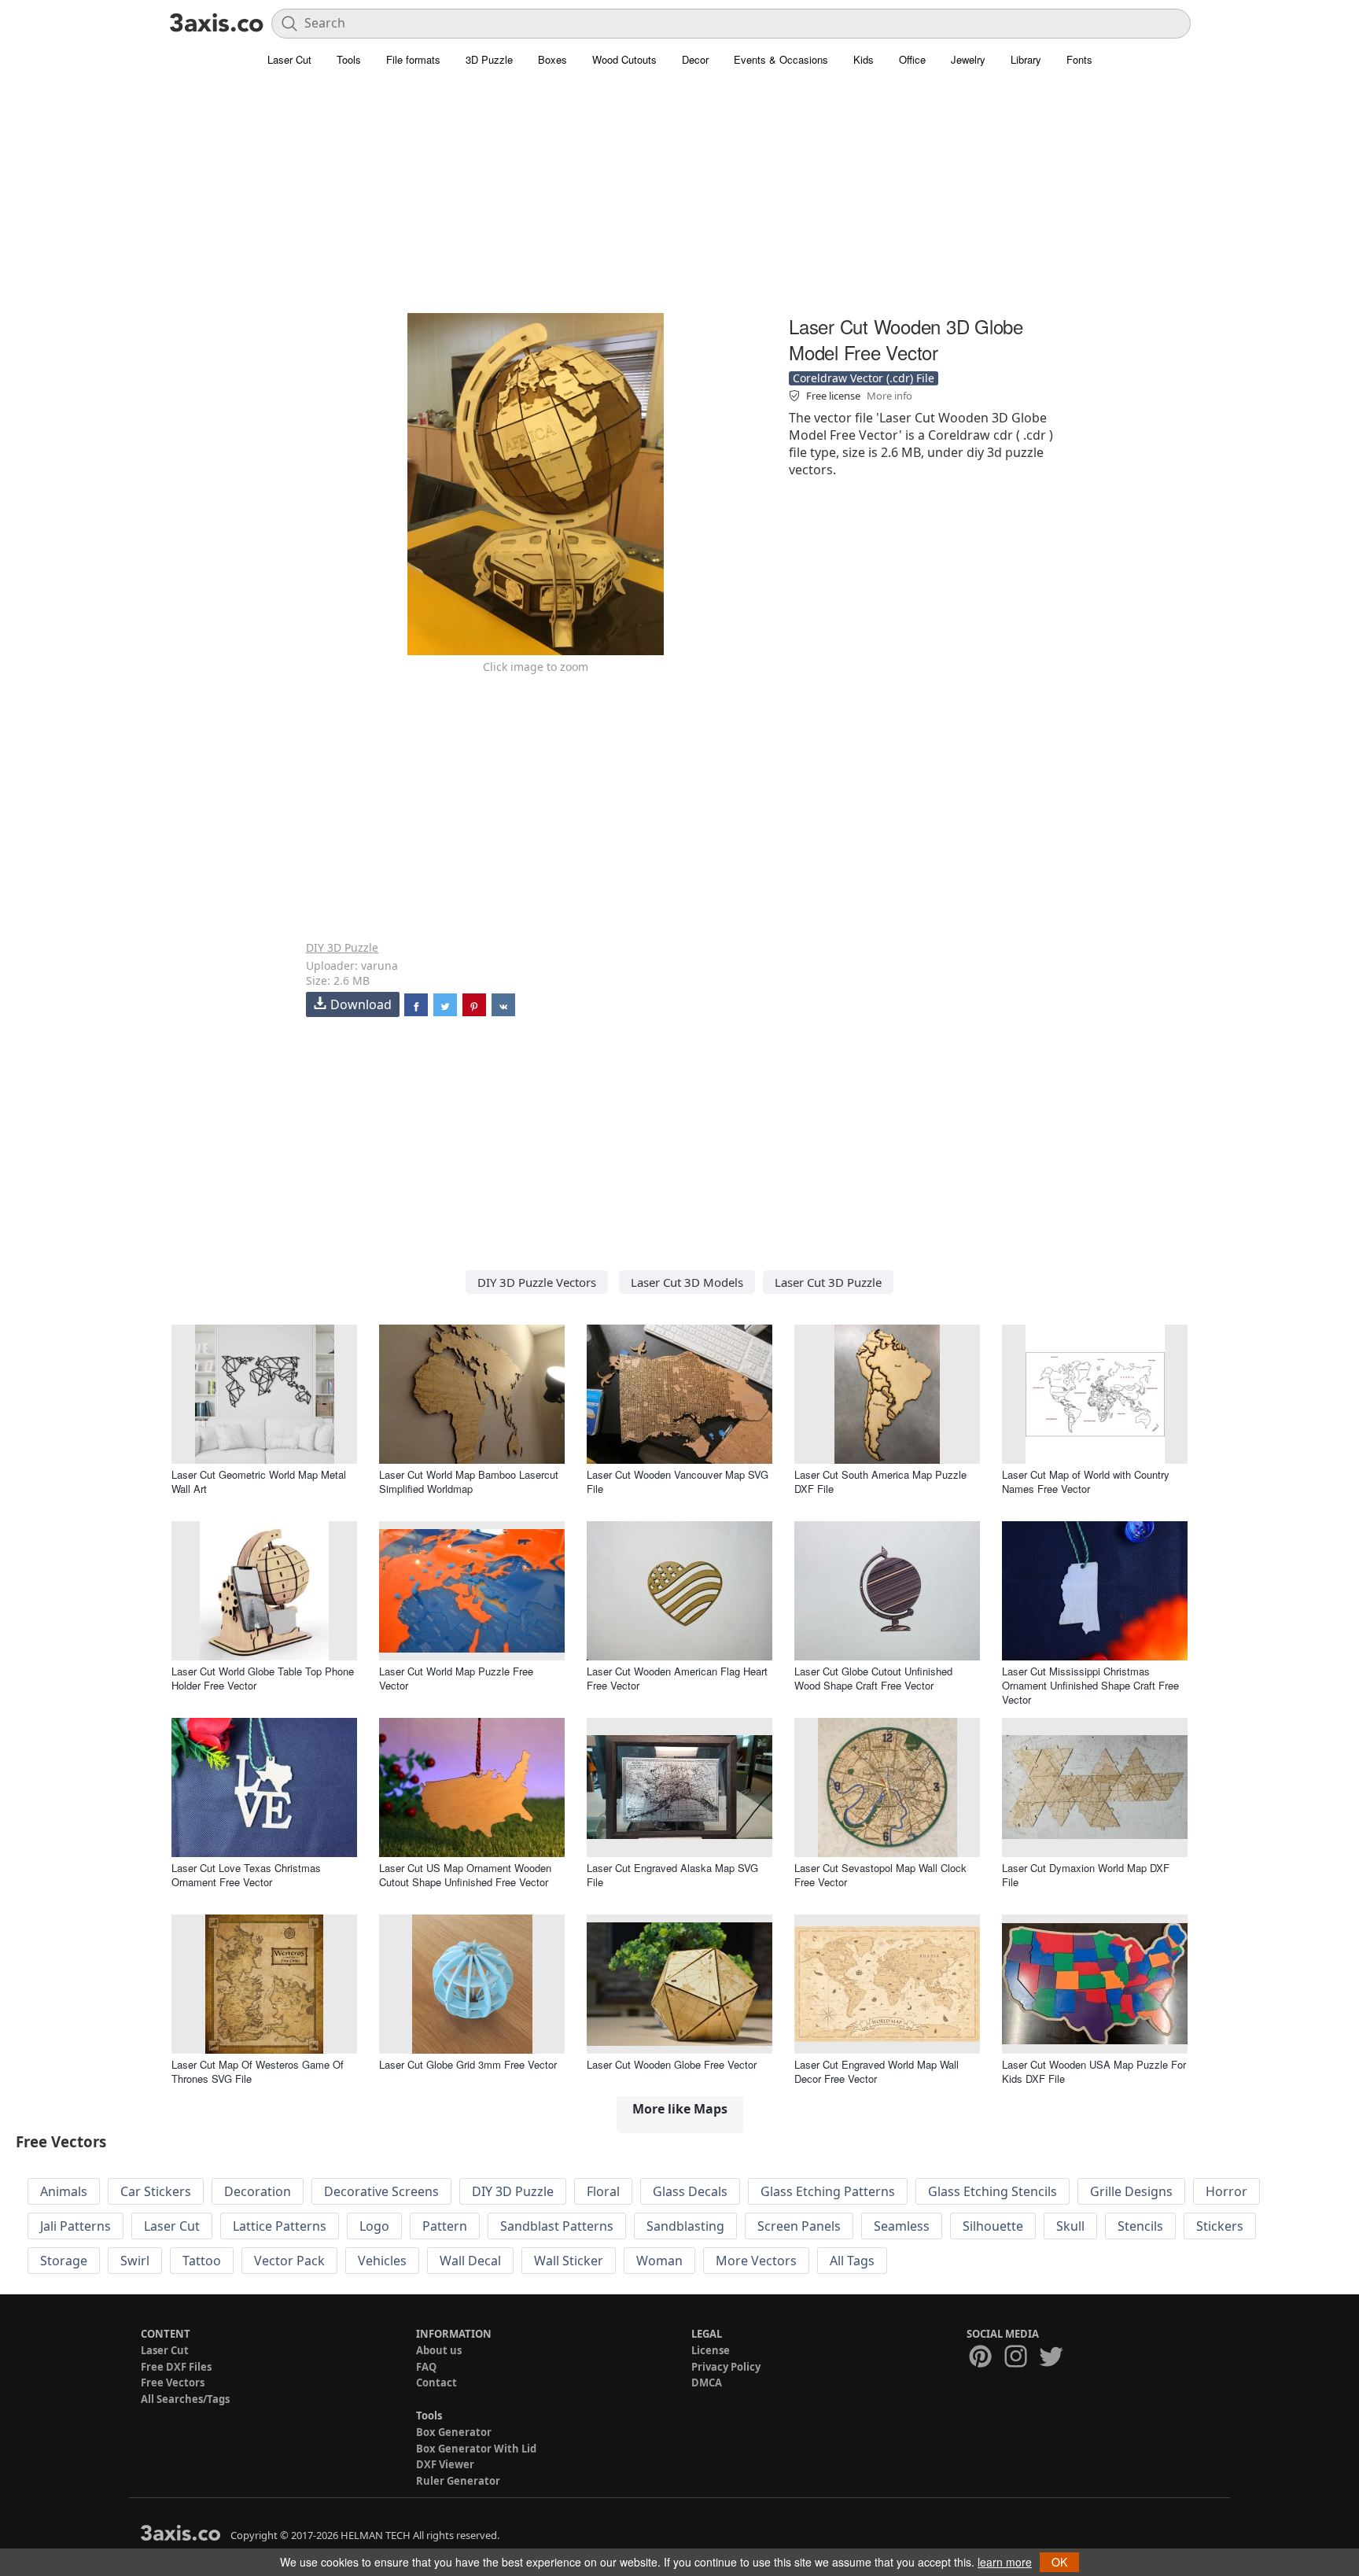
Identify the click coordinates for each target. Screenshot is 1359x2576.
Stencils (1140, 2226)
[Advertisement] (679, 201)
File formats (413, 59)
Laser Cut (289, 59)
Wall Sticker (569, 2261)
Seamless (902, 2226)
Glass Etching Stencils (993, 2191)
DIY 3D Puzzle (342, 947)
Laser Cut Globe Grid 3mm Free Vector (468, 2064)
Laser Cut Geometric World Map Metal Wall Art (259, 1481)
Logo (374, 2226)
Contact (436, 2383)
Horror (1226, 2191)
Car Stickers (156, 2191)
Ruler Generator (458, 2481)
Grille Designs (1131, 2191)
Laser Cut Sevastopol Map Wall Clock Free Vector (880, 1875)
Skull (1070, 2226)
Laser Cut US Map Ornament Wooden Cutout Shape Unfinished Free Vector (465, 1875)
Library (1026, 59)
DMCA (707, 2383)
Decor (695, 59)
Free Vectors (173, 2383)
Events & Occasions (781, 59)
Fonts (1079, 59)
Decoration (258, 2191)
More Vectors (756, 2261)
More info (889, 396)
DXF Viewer (445, 2464)
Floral (603, 2191)
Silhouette (993, 2226)
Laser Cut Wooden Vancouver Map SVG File (678, 1481)
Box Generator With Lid (476, 2449)
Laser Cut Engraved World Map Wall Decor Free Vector (877, 2071)
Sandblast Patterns (557, 2226)
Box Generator (454, 2432)
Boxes (552, 59)
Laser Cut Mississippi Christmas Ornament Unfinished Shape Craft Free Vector (1090, 1685)
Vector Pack (289, 2261)
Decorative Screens (381, 2191)
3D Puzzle (489, 59)
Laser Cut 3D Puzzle (828, 1282)
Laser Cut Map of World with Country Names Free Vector (1086, 1481)
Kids (864, 59)
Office (912, 59)
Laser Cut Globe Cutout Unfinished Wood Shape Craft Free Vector (873, 1678)
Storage (64, 2261)
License (711, 2350)
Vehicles (382, 2261)
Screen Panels (799, 2226)
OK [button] (1059, 2562)
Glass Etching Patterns (828, 2191)
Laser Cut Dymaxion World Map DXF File (1086, 1875)
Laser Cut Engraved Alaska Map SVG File (672, 1875)
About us (439, 2350)
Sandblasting (685, 2226)
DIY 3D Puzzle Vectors (537, 1282)
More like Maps (680, 2109)
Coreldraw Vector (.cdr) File (864, 378)
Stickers (1220, 2226)
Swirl (135, 2261)
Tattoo (202, 2261)
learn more (1005, 2562)
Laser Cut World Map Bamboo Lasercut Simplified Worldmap (469, 1481)
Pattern (445, 2226)
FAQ (426, 2367)
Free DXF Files (176, 2367)
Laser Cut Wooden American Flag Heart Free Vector (677, 1678)
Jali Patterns (75, 2226)
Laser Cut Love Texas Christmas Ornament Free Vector (246, 1875)
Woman (659, 2261)
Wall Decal (470, 2261)
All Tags (852, 2261)
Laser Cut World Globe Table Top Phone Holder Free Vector (263, 1678)
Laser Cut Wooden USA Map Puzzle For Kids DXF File (1094, 2071)
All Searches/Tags (185, 2399)
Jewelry (968, 59)
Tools (349, 59)
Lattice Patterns (280, 2226)
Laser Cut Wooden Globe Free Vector (672, 2064)
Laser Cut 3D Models (687, 1282)
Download (361, 1004)
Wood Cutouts (624, 59)
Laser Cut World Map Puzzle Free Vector (456, 1678)
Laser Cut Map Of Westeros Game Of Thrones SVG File (258, 2071)
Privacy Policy (726, 2367)
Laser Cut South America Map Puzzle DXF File (880, 1481)
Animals (64, 2191)
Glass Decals (690, 2191)
